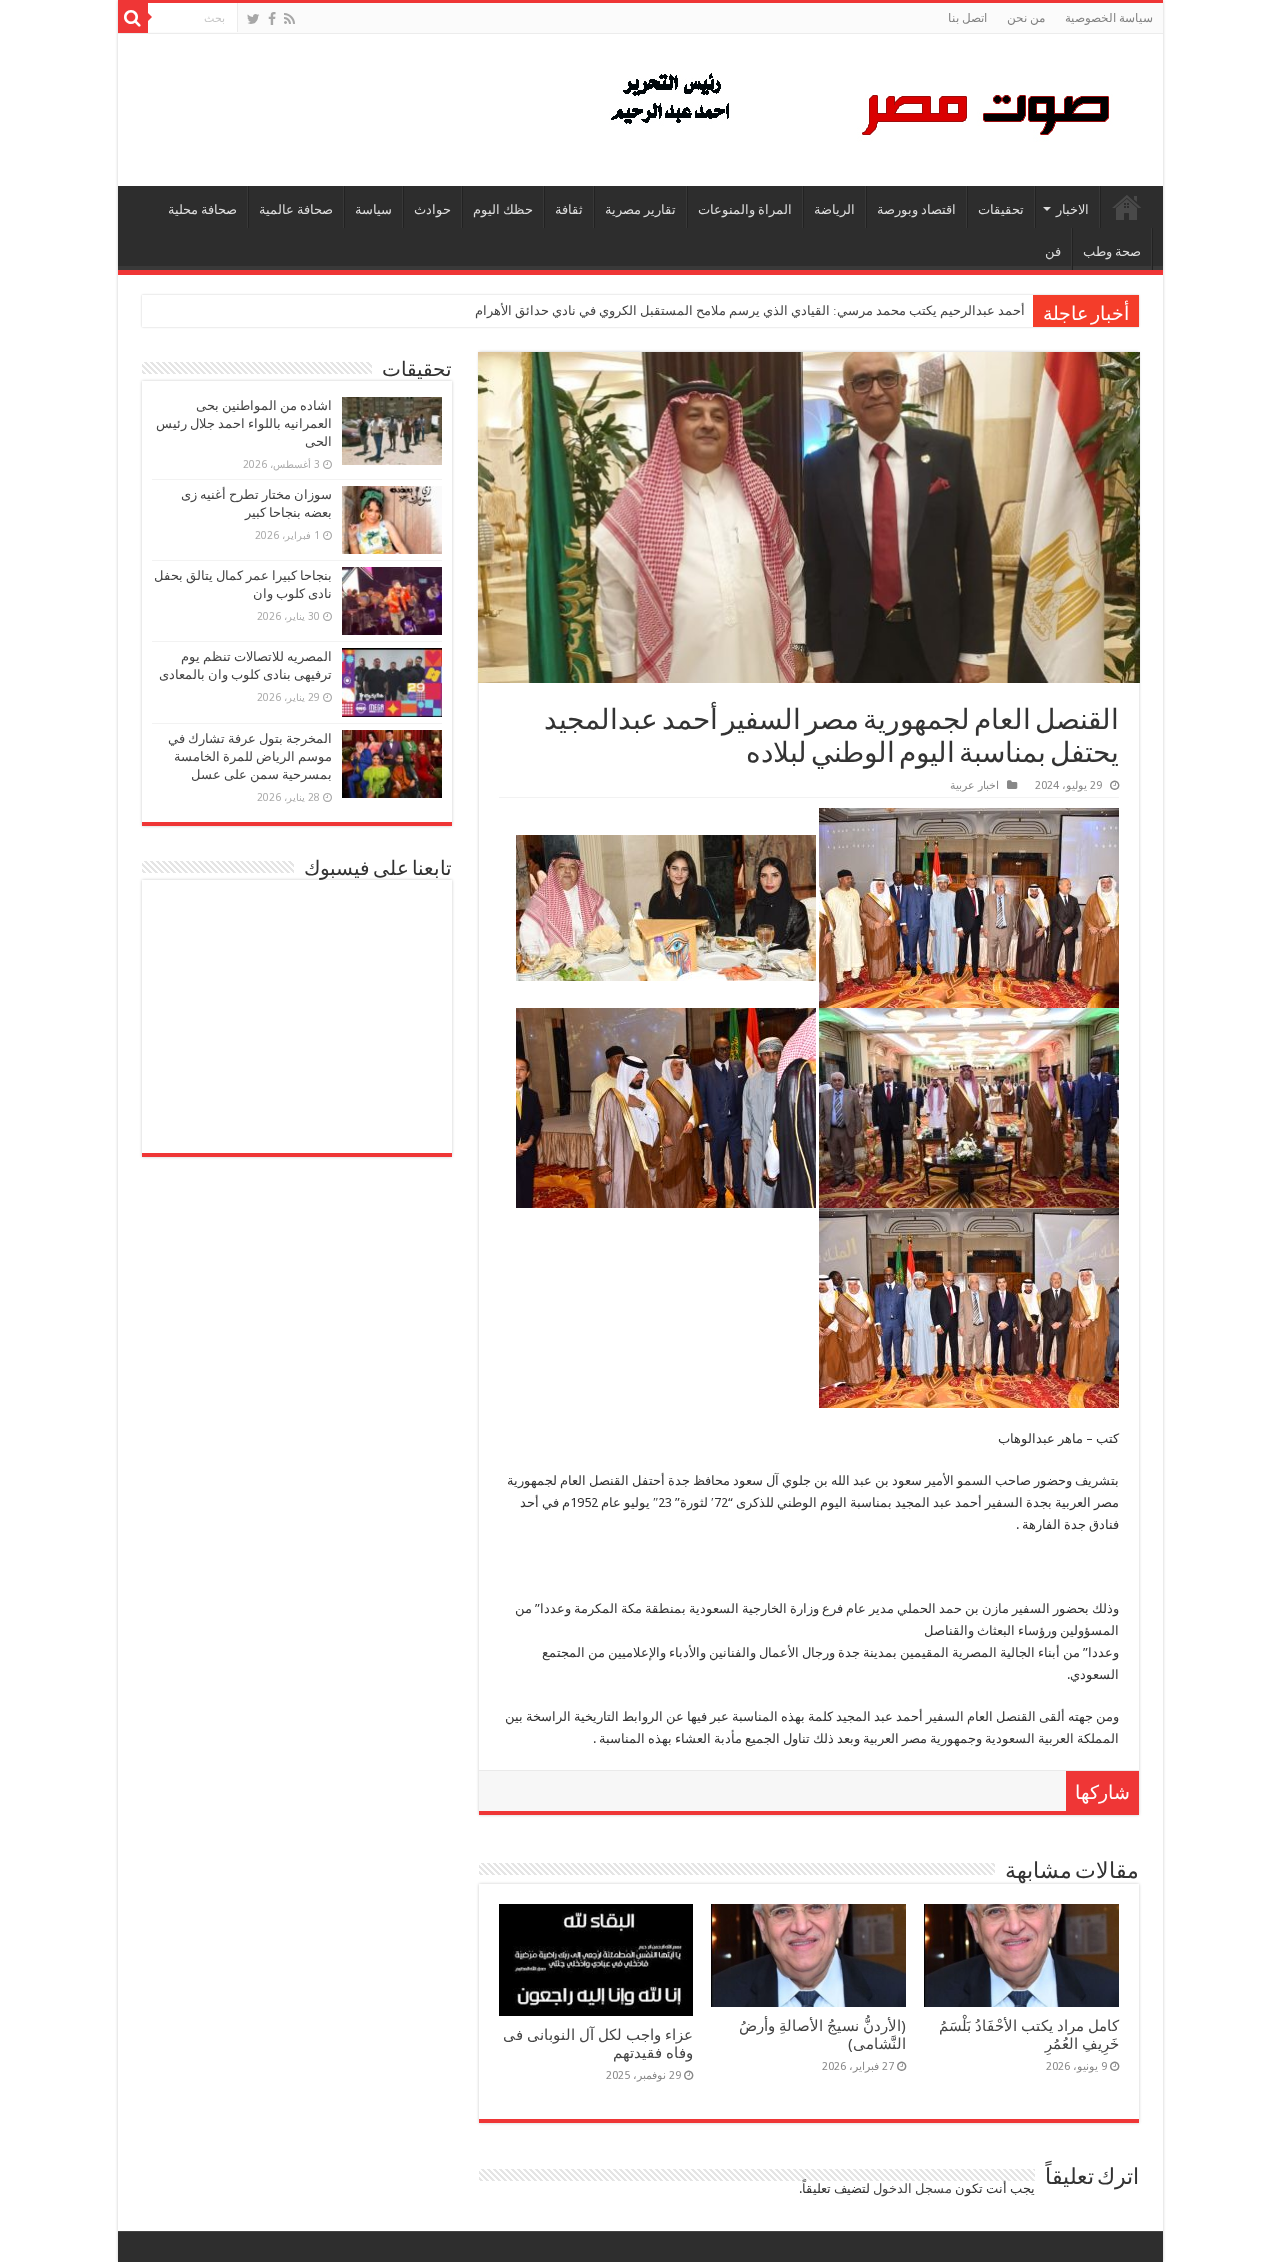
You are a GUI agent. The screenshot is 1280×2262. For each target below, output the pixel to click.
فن (1053, 251)
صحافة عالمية (296, 209)
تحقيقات (1001, 209)
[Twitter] (253, 19)
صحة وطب (1112, 251)
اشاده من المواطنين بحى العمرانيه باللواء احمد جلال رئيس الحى (244, 423)
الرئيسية (1127, 207)
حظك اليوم (503, 209)
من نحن (1026, 18)
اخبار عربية (974, 785)
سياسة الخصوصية (1109, 18)
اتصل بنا (967, 18)
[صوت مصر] (858, 106)
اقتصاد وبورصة (916, 209)
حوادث (432, 209)
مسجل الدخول (912, 2188)
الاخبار (1072, 209)
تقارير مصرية (640, 209)
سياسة (373, 209)
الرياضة (834, 209)
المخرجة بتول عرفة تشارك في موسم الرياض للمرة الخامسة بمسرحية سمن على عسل (250, 756)
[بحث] (133, 18)
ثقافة (569, 209)
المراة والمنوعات (745, 209)
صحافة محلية (202, 209)
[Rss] (289, 19)
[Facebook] (272, 19)
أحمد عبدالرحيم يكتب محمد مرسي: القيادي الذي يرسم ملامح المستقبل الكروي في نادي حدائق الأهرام (750, 310)
